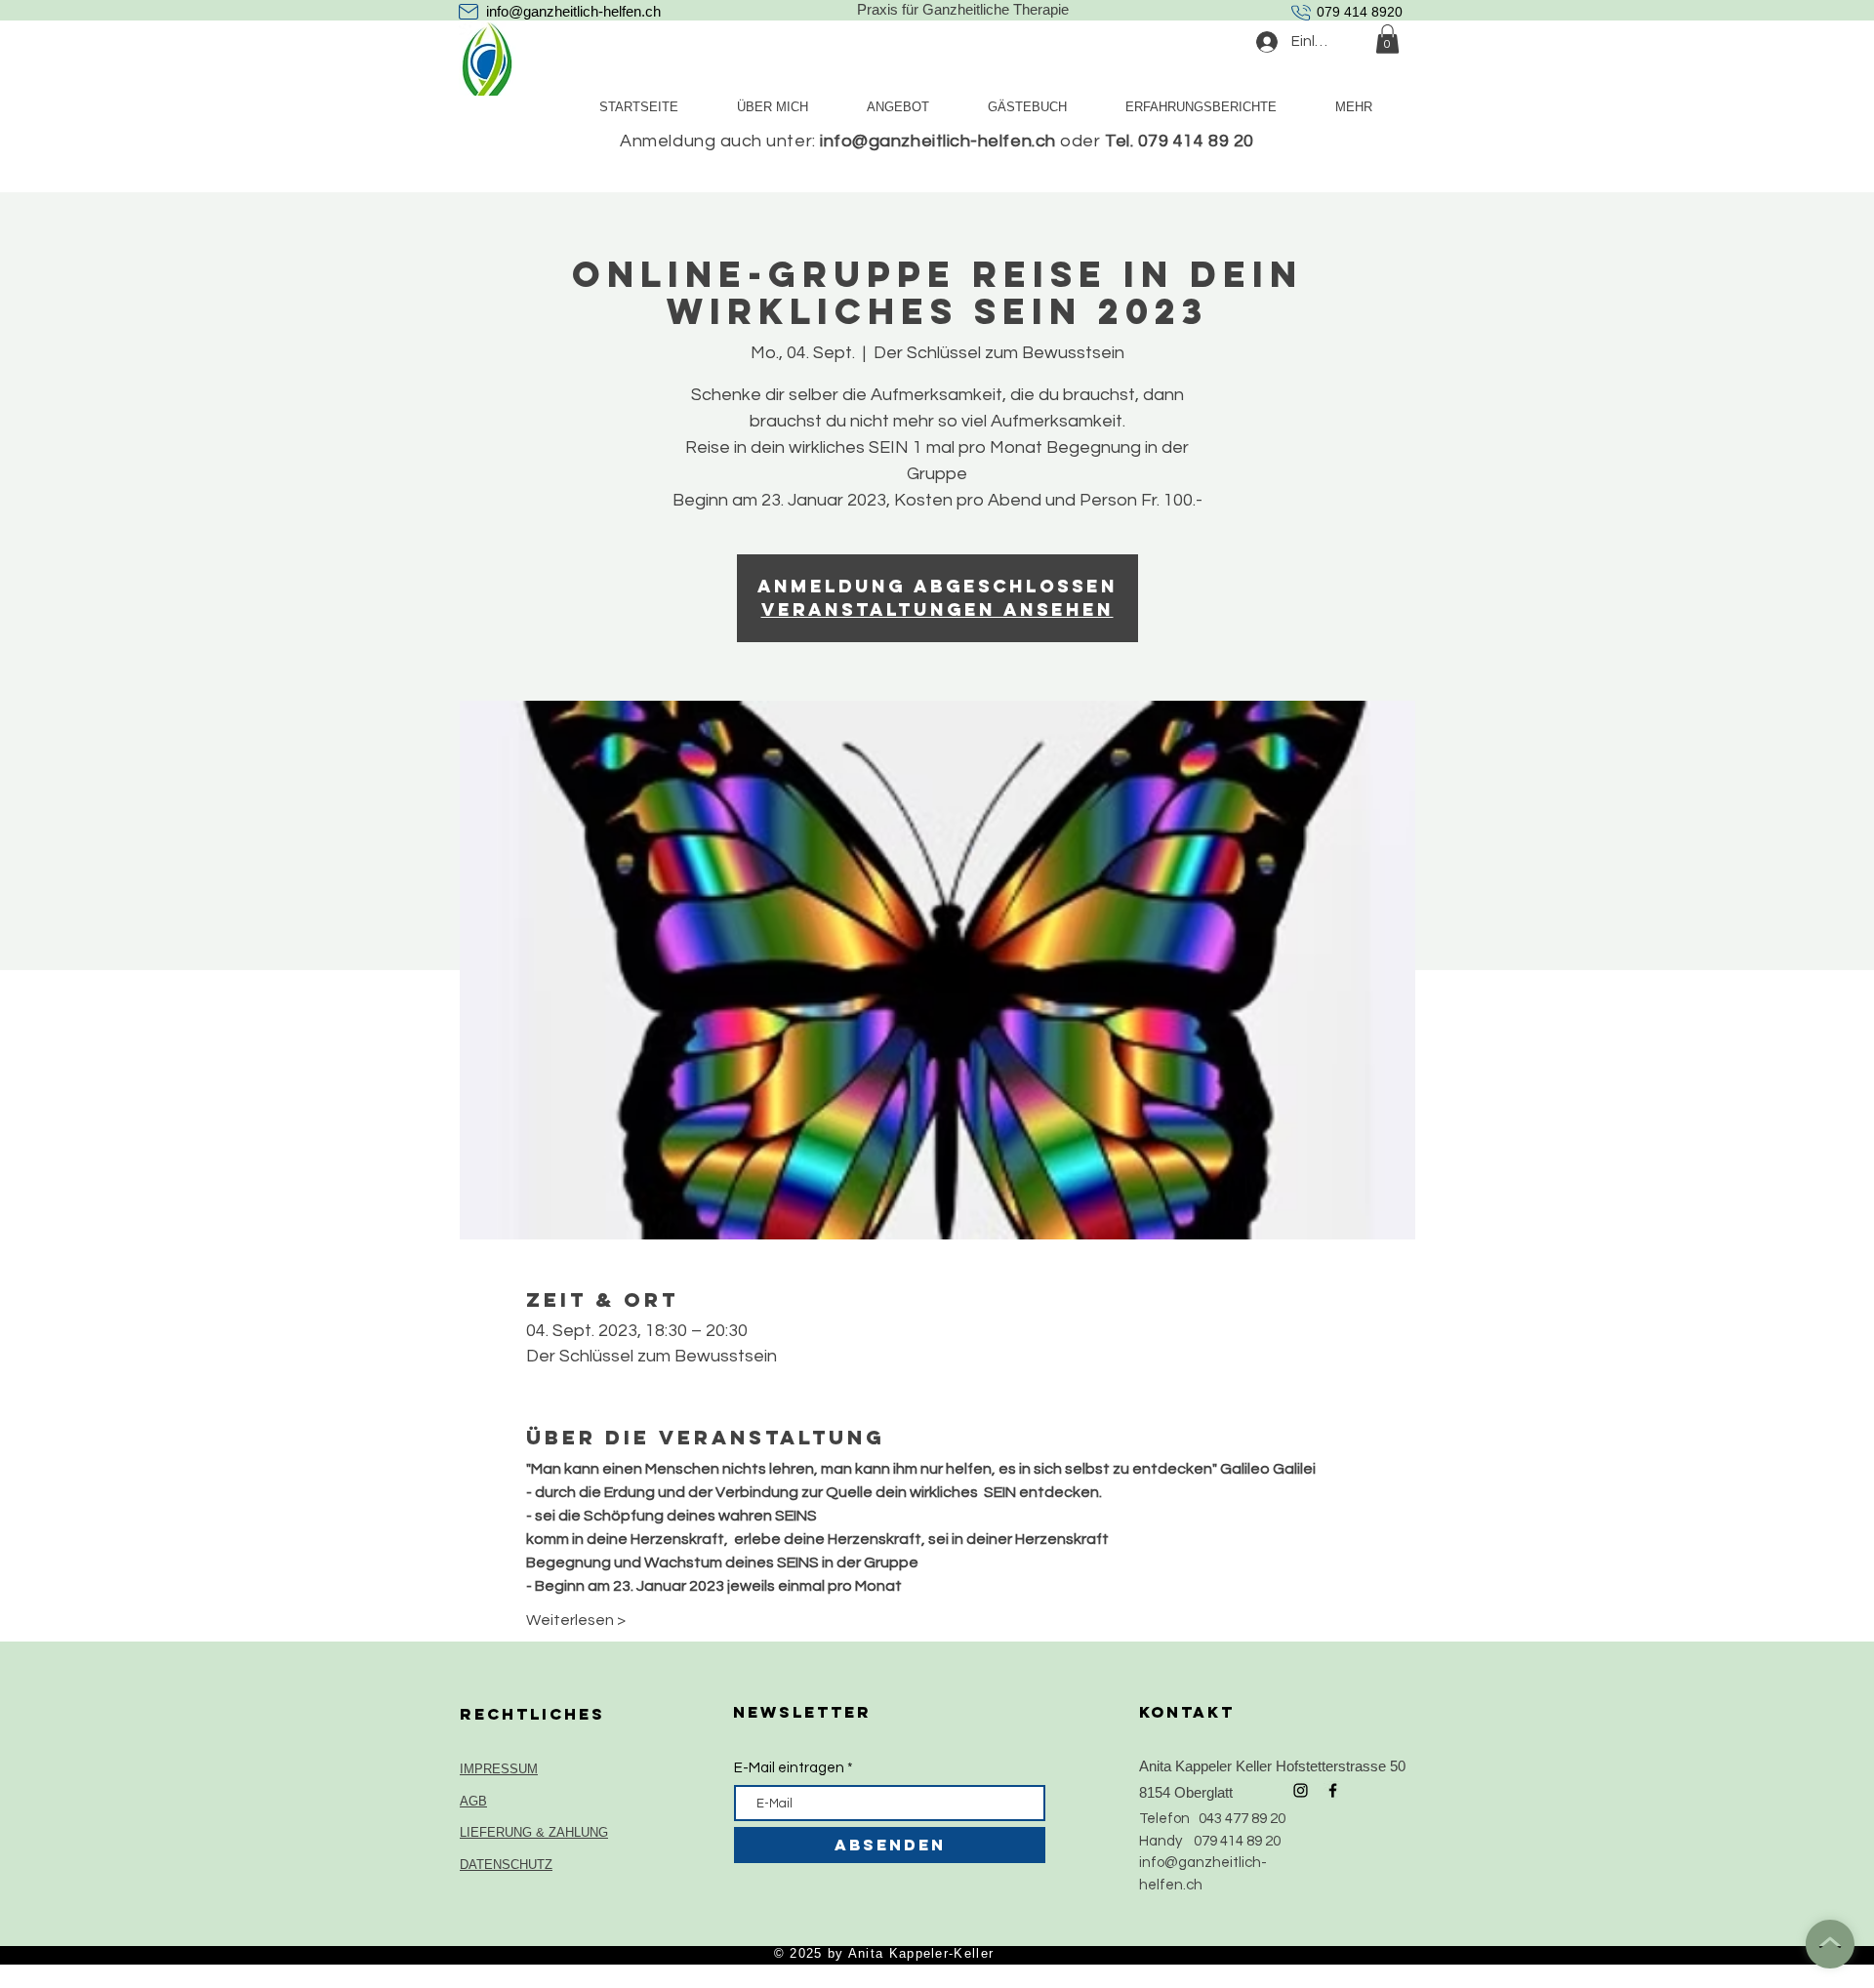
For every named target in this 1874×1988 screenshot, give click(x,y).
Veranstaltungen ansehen (937, 609)
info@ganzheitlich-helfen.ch (573, 11)
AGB (473, 1801)
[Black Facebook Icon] (1333, 1790)
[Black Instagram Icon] (1301, 1790)
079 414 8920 (1360, 12)
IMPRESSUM (499, 1769)
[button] (1387, 39)
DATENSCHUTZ (506, 1865)
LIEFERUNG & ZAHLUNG (534, 1832)
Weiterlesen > (576, 1620)
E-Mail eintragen (789, 1768)
